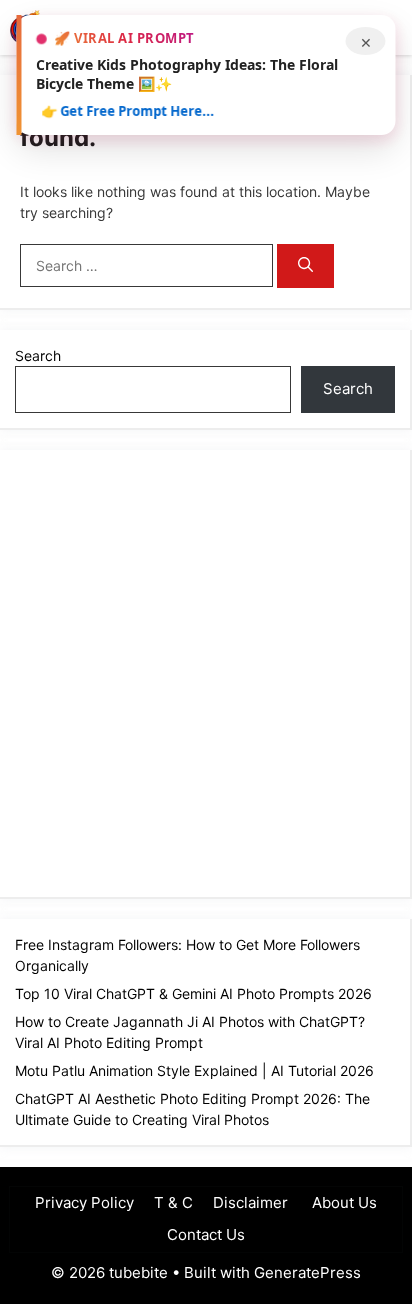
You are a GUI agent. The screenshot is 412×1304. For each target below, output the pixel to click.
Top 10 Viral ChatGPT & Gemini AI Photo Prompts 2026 (193, 993)
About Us (342, 1202)
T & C (173, 1202)
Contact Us (206, 1234)
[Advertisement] (206, 671)
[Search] (305, 266)
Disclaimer (250, 1202)
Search (38, 355)
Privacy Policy (84, 1202)
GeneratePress (307, 1272)
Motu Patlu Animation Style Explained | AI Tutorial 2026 (194, 1070)
